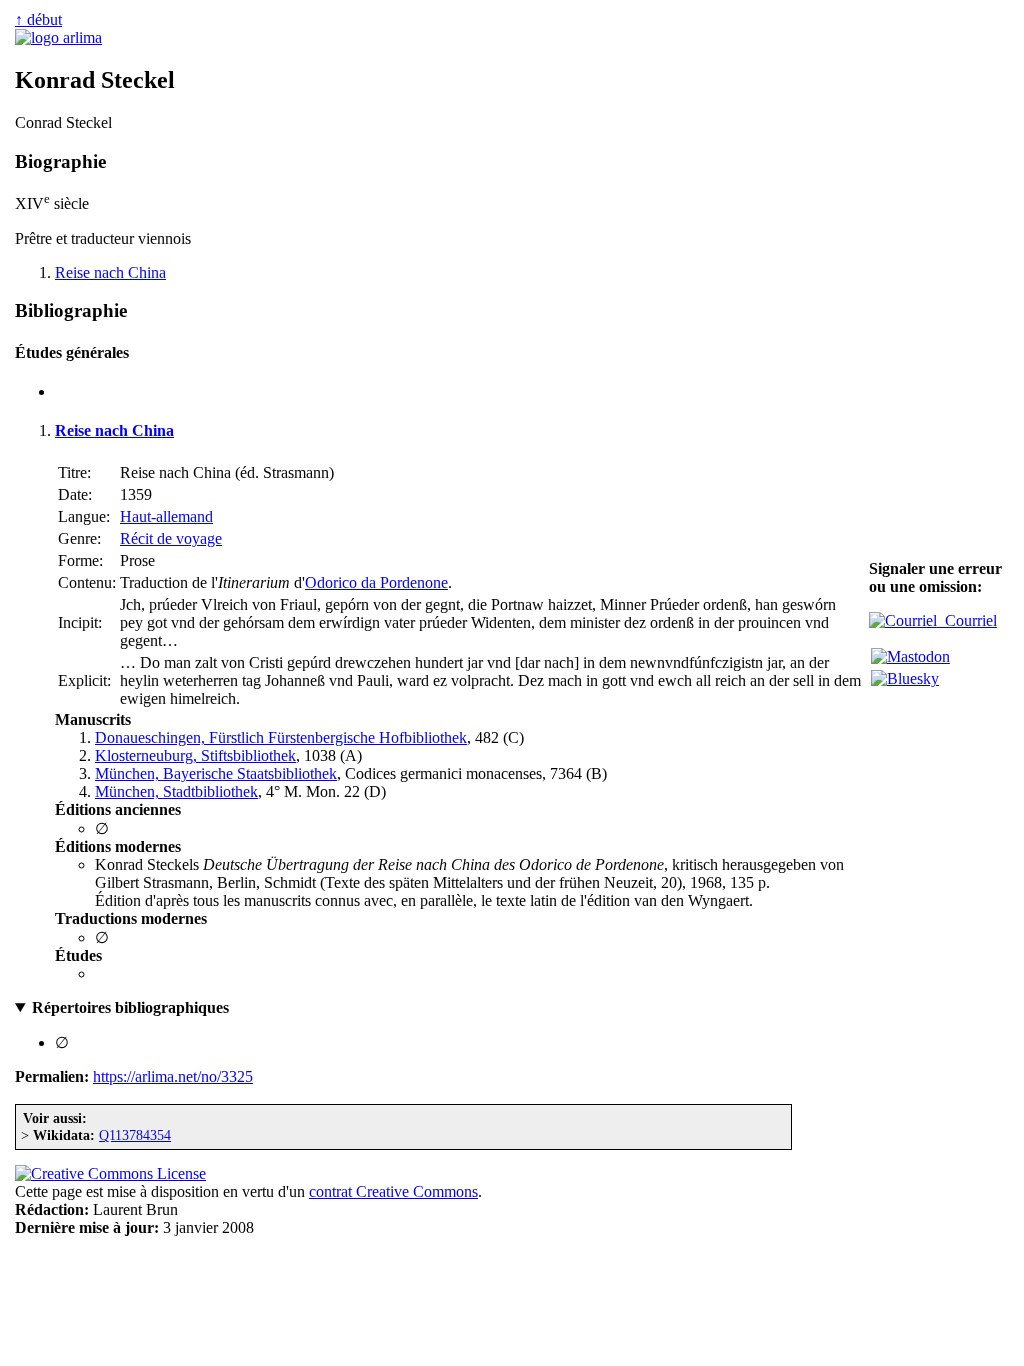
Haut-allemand (166, 516)
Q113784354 (135, 1135)
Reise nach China (110, 272)
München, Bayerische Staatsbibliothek (216, 773)
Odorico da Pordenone (376, 582)
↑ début (38, 19)
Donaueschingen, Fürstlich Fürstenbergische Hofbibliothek (281, 737)
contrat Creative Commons (393, 1191)
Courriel (967, 620)
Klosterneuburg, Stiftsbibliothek (195, 755)
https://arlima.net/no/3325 (173, 1076)
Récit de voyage (171, 538)
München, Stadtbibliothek (176, 791)
